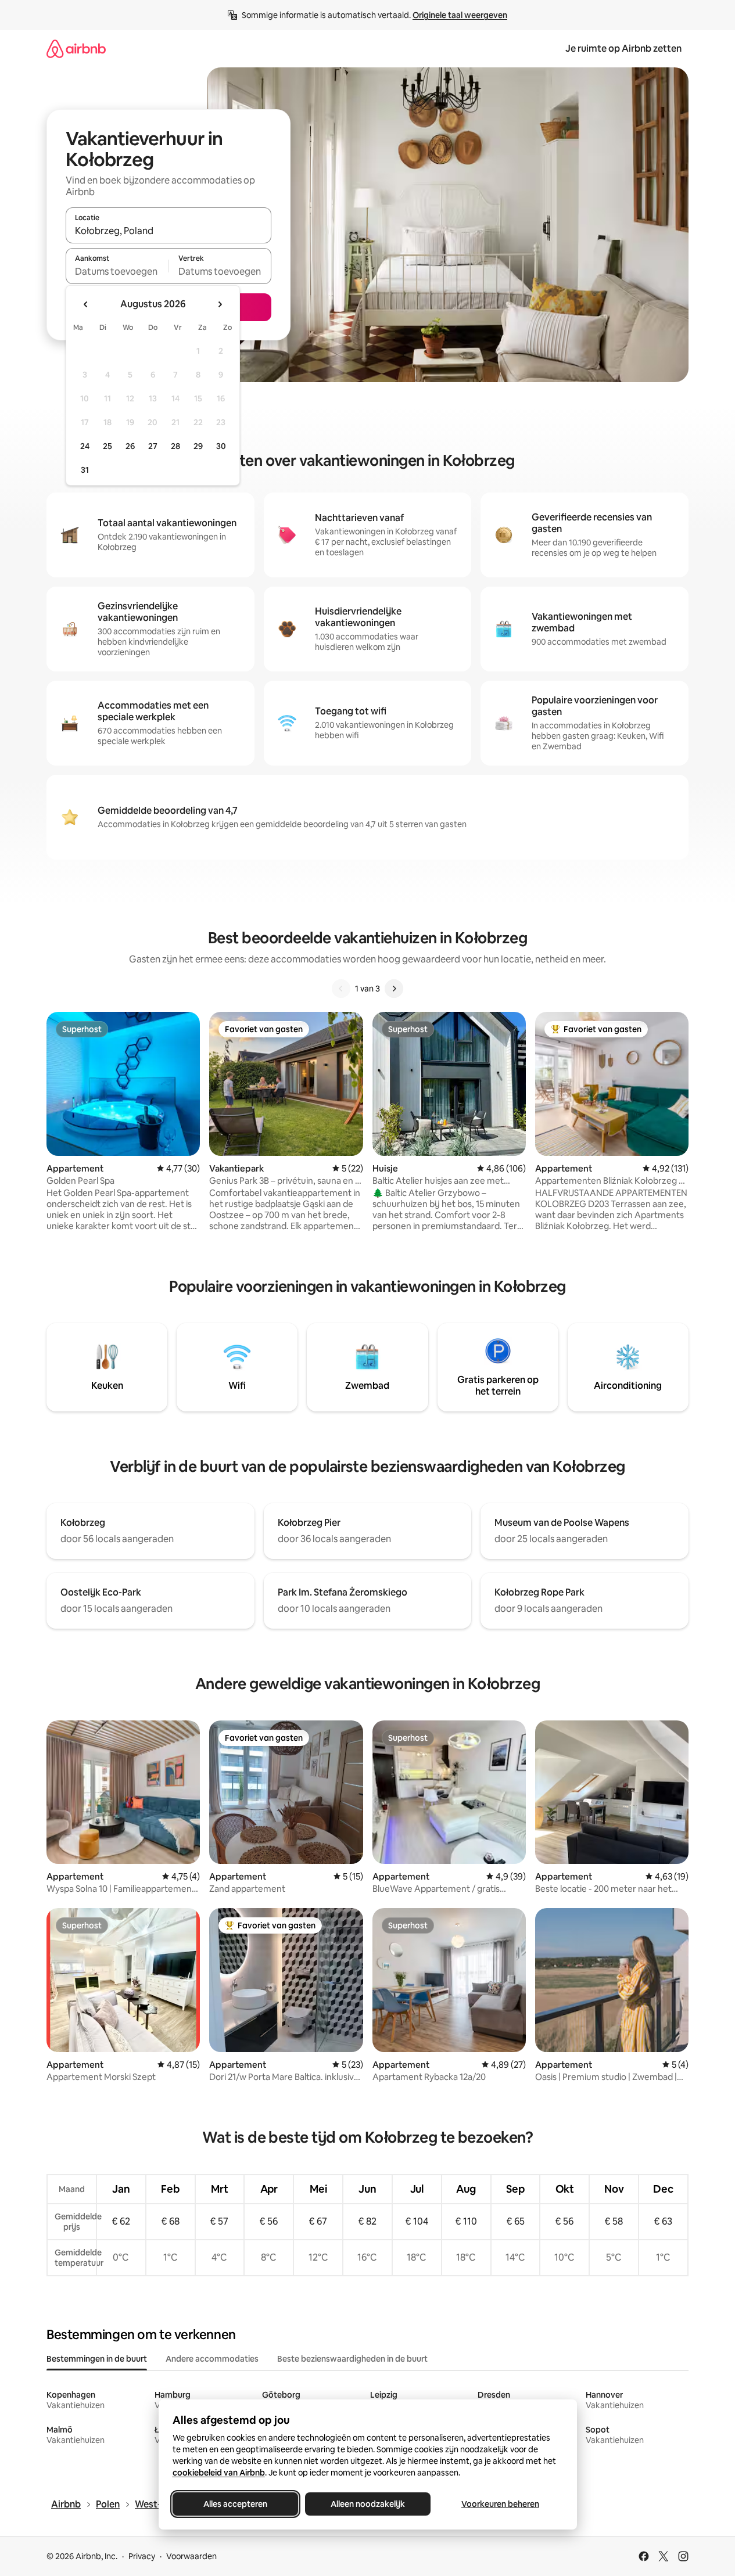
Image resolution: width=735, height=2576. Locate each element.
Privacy (142, 2556)
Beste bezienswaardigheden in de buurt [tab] (352, 2359)
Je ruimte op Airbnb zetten (623, 48)
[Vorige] (341, 989)
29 (198, 446)
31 (85, 470)
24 (85, 446)
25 (107, 446)
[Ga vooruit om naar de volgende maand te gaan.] (220, 304)
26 (130, 446)
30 (221, 446)
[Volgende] (394, 989)
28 (175, 446)
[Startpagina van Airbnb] (76, 48)
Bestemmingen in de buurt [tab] (97, 2359)
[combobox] (168, 231)
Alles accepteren (235, 2504)
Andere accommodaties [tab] (212, 2359)
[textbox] (117, 271)
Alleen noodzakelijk (368, 2504)
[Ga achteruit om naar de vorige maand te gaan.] (86, 304)
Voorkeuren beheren (500, 2504)
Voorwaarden (191, 2556)
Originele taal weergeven (460, 15)
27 (153, 446)
